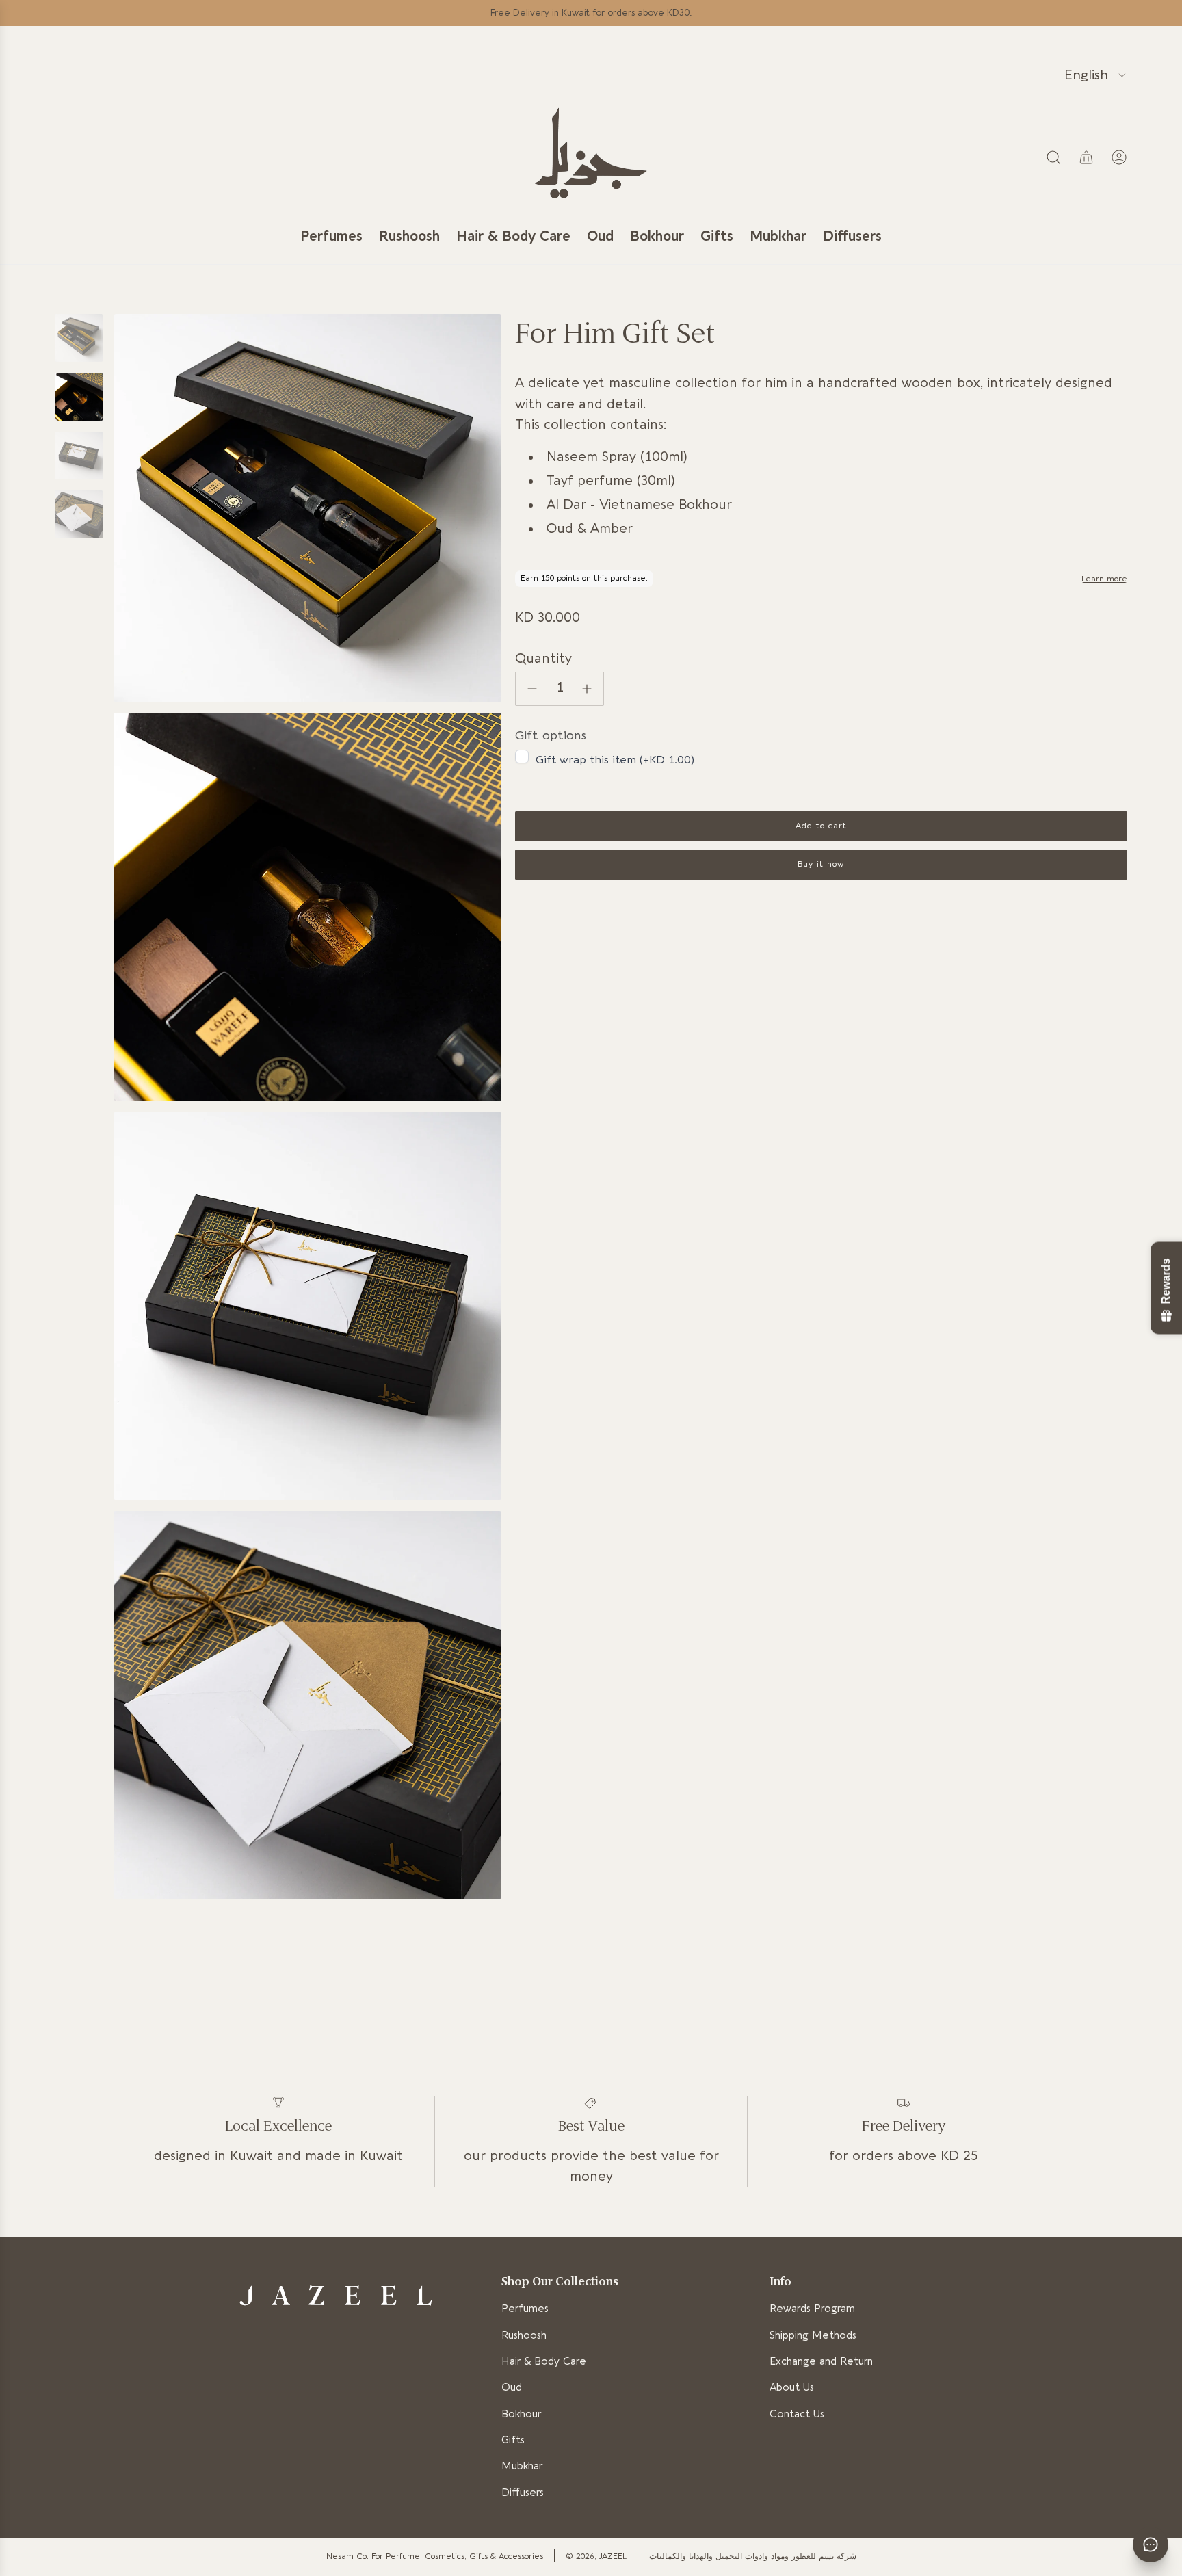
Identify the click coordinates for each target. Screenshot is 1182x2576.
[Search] (1053, 157)
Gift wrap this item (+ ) (615, 760)
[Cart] (1086, 157)
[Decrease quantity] (532, 689)
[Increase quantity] (587, 689)
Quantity (543, 659)
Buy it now (822, 865)
